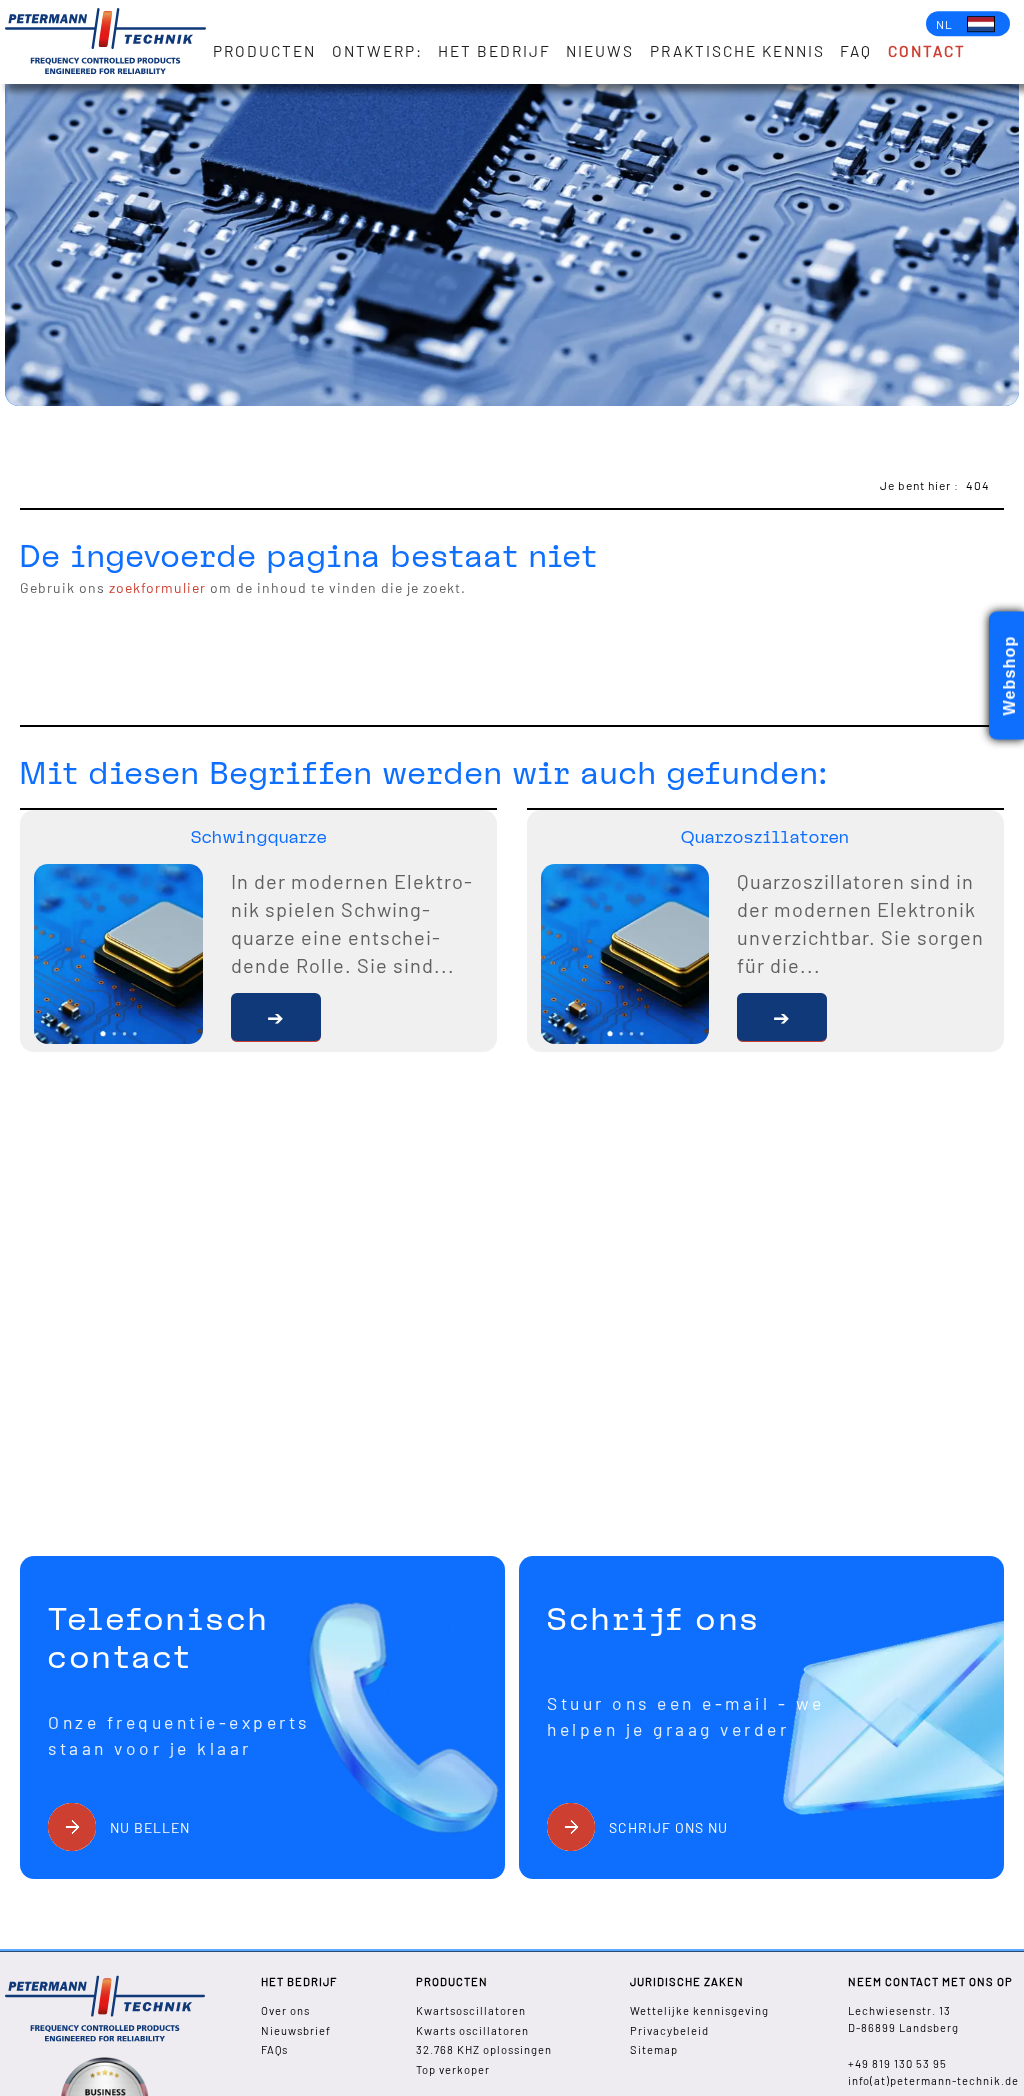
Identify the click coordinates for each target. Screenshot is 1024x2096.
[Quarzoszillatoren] (782, 1017)
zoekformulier (157, 587)
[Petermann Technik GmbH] (105, 42)
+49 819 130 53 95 (897, 2063)
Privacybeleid (669, 2030)
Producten (264, 51)
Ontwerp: (377, 51)
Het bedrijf (494, 51)
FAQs (274, 2049)
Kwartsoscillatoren (471, 2010)
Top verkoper (453, 2069)
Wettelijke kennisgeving (699, 2010)
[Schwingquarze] (276, 1017)
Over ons (285, 2010)
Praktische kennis (737, 51)
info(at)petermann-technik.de (933, 2080)
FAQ (856, 51)
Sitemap (654, 2049)
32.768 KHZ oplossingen (484, 2049)
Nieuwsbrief (296, 2030)
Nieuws (600, 51)
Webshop (1009, 675)
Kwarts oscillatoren (472, 2030)
